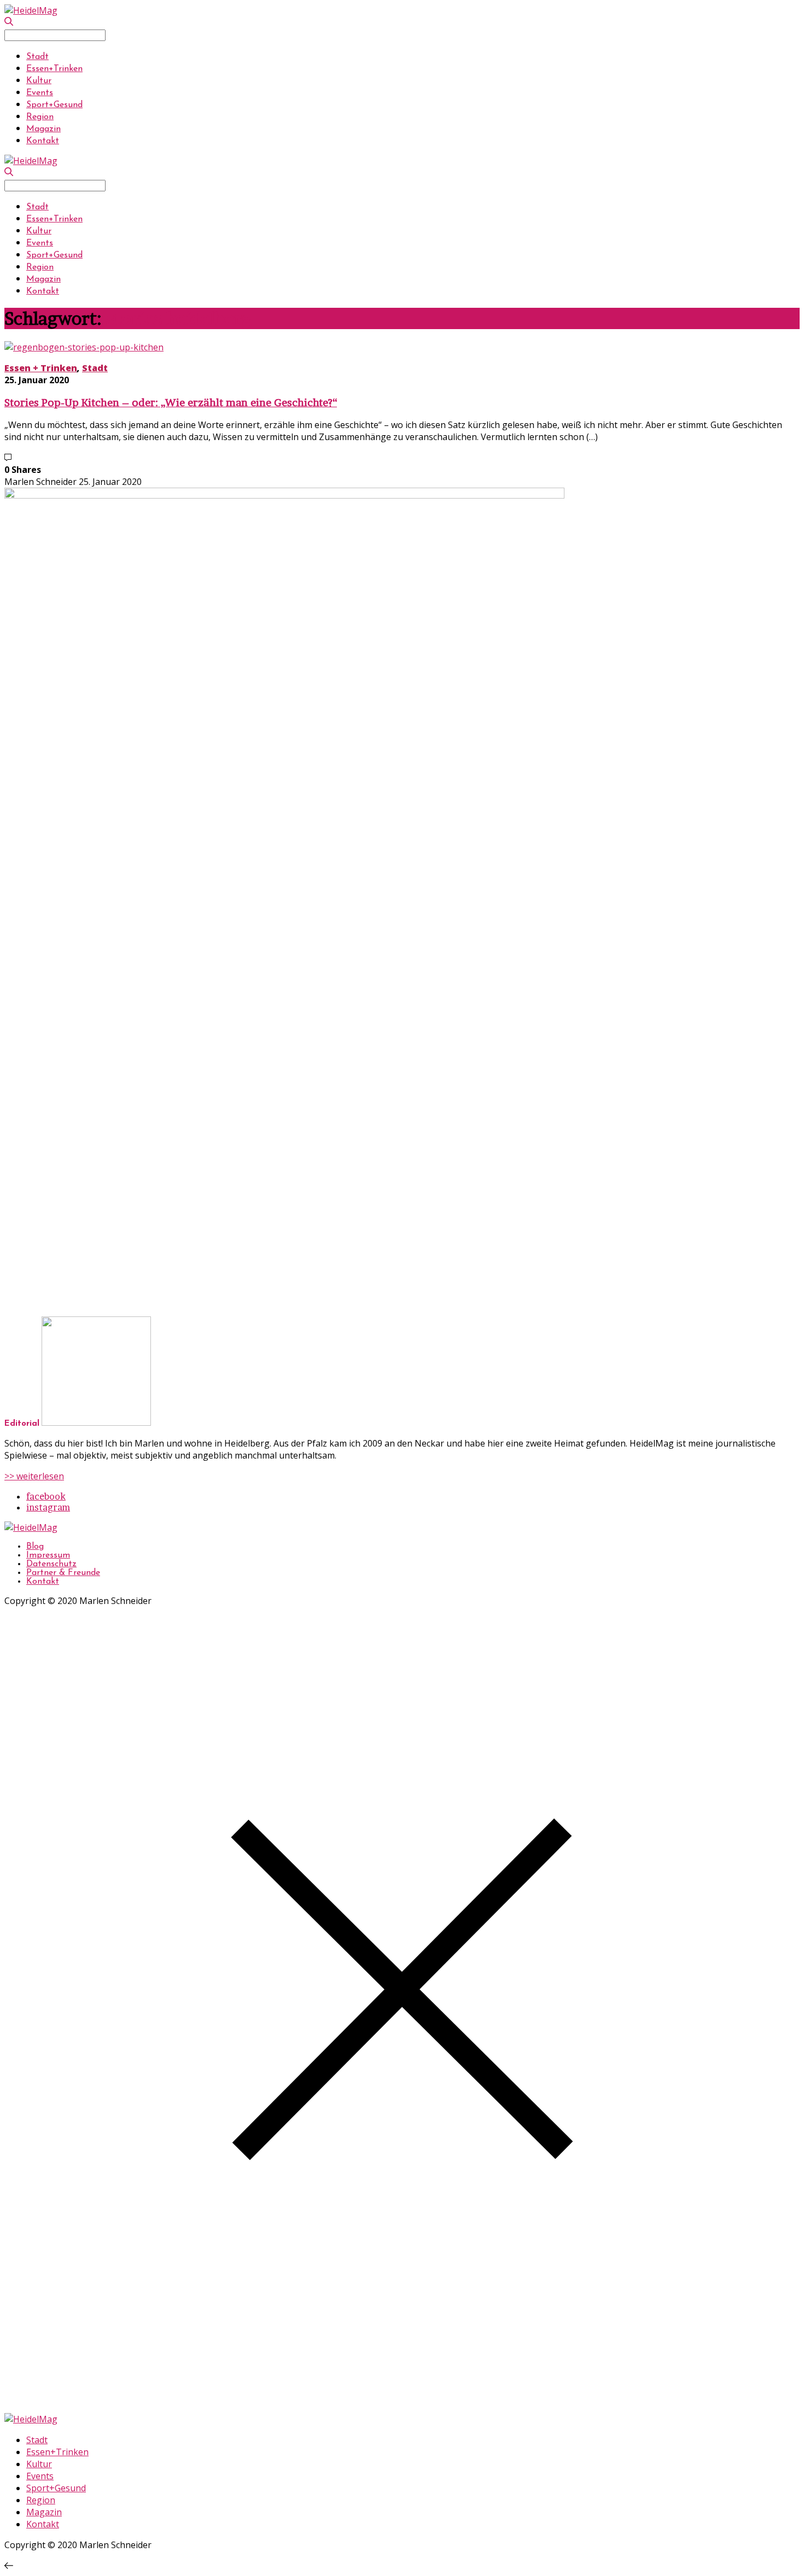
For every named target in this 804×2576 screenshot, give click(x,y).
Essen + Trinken (41, 368)
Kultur (39, 81)
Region (40, 117)
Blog (35, 1547)
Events (40, 93)
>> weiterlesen (34, 1476)
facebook (46, 1496)
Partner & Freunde (63, 1573)
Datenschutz (51, 1564)
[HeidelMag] (31, 10)
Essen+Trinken (54, 69)
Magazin (43, 129)
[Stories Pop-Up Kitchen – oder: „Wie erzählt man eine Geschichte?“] (84, 347)
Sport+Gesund (54, 105)
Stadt (37, 57)
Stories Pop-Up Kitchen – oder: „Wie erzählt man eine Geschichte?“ (171, 403)
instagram (48, 1507)
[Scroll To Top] (9, 2566)
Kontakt (43, 141)
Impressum (48, 1555)
